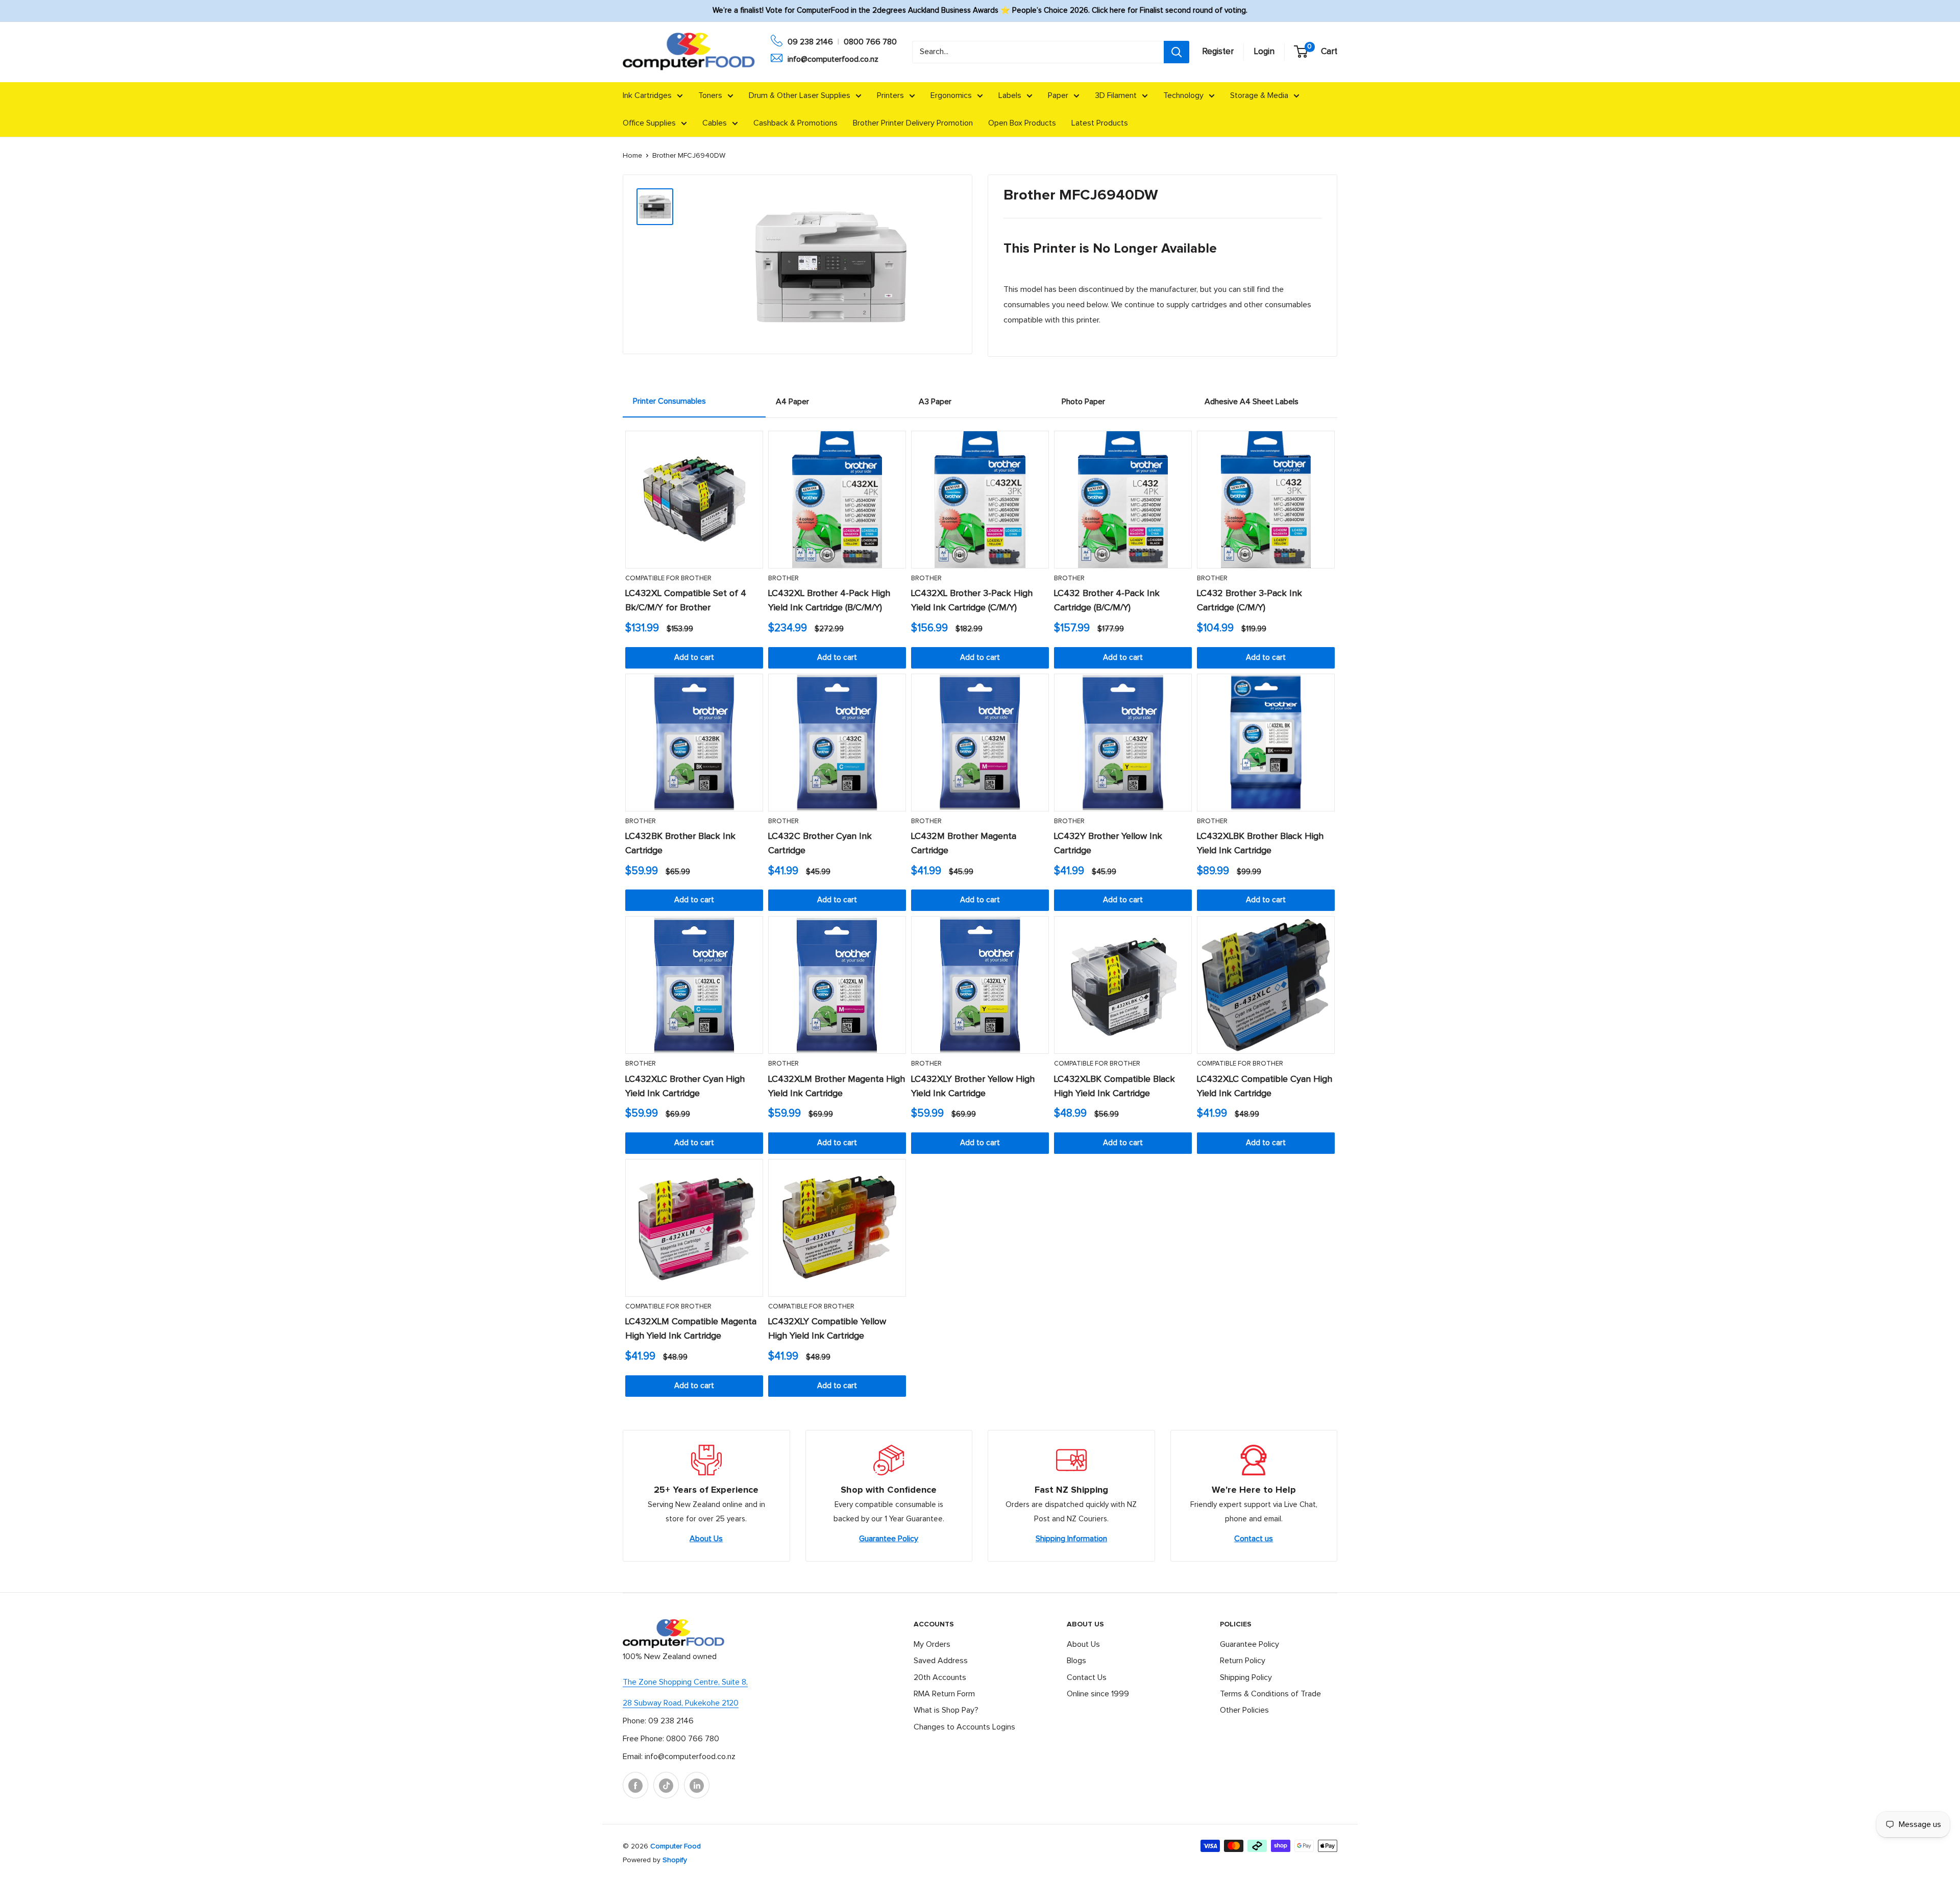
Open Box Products (1022, 123)
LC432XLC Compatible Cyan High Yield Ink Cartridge (1265, 1086)
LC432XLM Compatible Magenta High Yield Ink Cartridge (691, 1329)
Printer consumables (669, 401)
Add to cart (694, 658)
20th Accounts (940, 1677)
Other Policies (1244, 1710)
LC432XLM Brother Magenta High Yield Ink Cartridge (837, 1086)
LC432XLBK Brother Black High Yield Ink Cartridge (1260, 844)
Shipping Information (1071, 1539)
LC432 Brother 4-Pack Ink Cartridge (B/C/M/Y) (1107, 601)
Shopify (675, 1860)
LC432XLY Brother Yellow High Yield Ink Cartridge (973, 1086)
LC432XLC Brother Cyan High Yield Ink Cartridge (685, 1086)
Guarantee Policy (889, 1539)
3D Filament (1116, 95)
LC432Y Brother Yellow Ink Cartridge (1108, 844)
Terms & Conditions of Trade (1270, 1694)
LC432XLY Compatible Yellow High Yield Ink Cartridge (827, 1329)
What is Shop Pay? (946, 1710)
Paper (1058, 95)
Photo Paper (1083, 402)
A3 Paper (935, 402)
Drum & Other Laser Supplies (800, 95)
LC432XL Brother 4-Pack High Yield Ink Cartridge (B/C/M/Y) (829, 601)
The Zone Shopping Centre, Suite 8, (685, 1682)
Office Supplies (649, 123)
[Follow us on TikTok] (666, 1785)
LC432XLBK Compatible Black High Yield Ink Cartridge (1114, 1086)
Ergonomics (951, 95)
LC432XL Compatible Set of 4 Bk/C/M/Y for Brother (686, 601)
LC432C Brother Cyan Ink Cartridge (820, 844)
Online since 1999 (1098, 1694)
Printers (890, 95)
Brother (783, 578)
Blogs (1076, 1661)
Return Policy (1243, 1661)
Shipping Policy (1246, 1677)
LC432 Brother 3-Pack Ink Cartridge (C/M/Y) (1249, 601)
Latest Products (1100, 123)
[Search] (1177, 52)
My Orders (932, 1644)
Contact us (1254, 1539)
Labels (1010, 95)
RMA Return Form (944, 1694)
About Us (706, 1539)
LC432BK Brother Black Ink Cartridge (680, 844)
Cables (715, 123)
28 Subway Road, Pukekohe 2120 (681, 1703)
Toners (710, 95)
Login (1264, 52)
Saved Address (941, 1661)
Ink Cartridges (647, 95)
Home (632, 156)
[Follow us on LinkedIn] (697, 1785)
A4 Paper (792, 402)
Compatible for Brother (668, 578)
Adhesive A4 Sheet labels (1252, 402)
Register (1218, 52)
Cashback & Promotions (795, 123)
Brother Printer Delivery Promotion (913, 123)
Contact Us (1087, 1677)
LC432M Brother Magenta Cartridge (964, 844)
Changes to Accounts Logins (964, 1727)
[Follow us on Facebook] (635, 1785)
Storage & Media (1259, 95)
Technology (1183, 95)
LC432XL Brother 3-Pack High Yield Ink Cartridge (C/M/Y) (972, 601)
